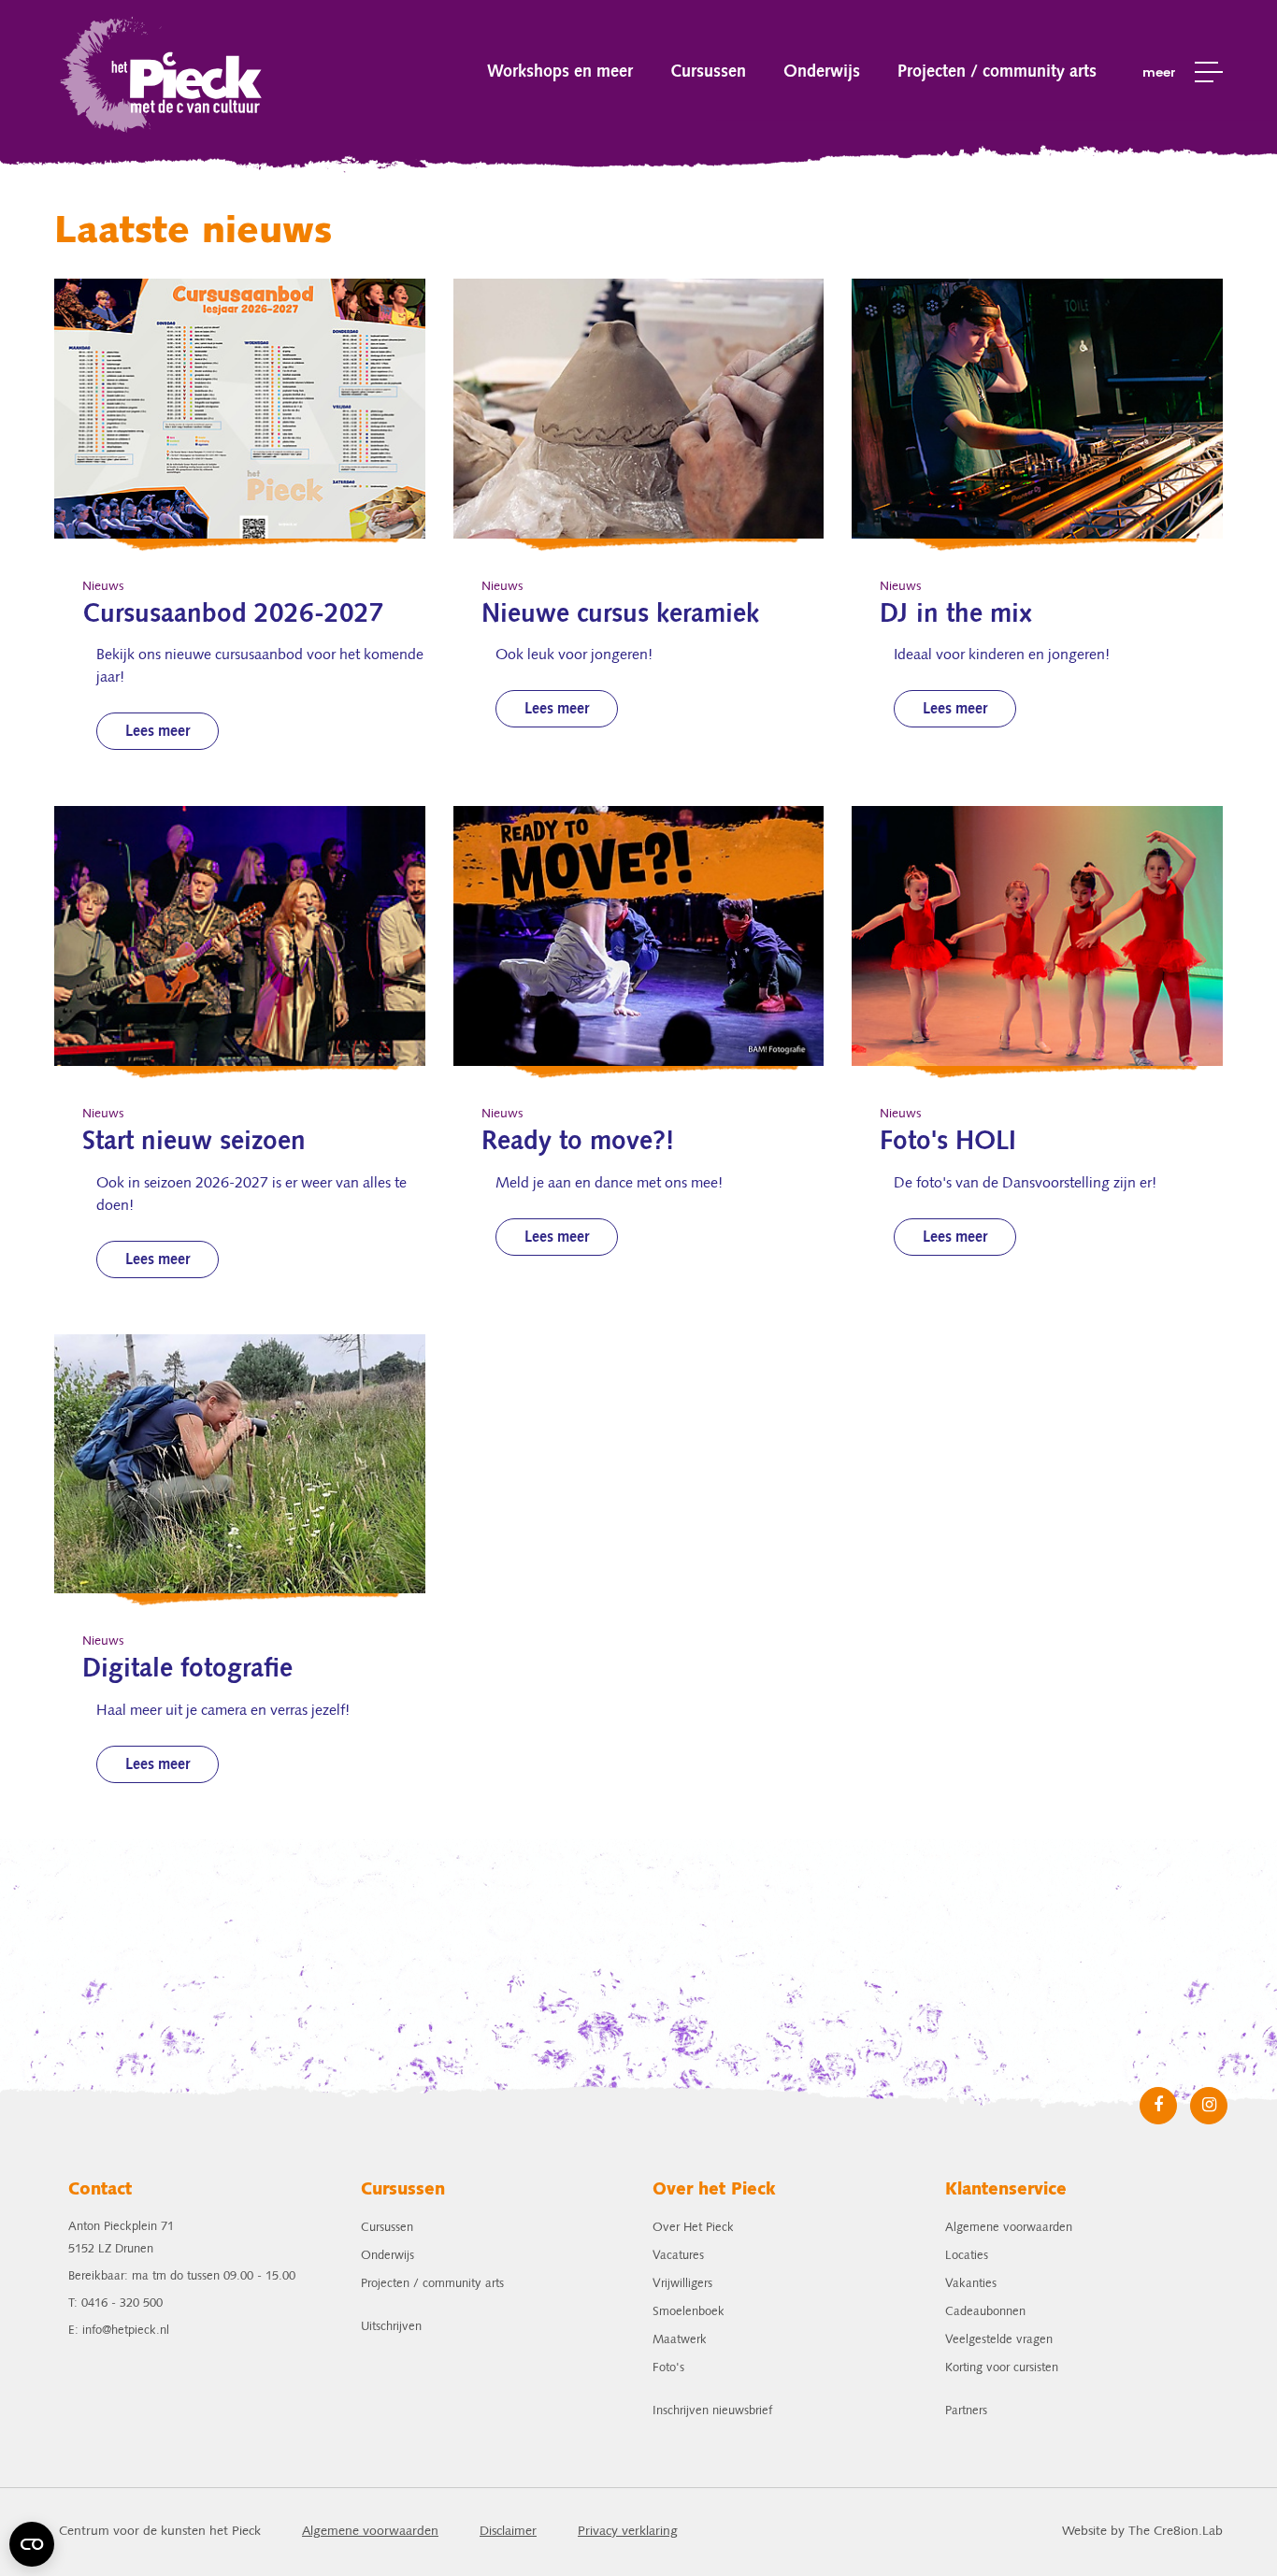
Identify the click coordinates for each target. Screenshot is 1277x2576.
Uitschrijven (391, 2327)
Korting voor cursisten (1002, 2368)
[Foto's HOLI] (1037, 936)
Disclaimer (508, 2532)
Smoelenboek (689, 2312)
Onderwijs (822, 72)
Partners (966, 2411)
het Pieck (163, 72)
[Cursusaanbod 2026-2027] (240, 409)
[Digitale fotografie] (240, 1464)
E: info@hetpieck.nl (119, 2331)
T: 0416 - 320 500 (115, 2303)
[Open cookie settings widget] (32, 2544)
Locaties (967, 2256)
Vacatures (678, 2256)
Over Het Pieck (693, 2228)
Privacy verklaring (628, 2532)
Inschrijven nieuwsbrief (712, 2411)
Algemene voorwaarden (1009, 2228)
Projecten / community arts (997, 72)
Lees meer (158, 732)
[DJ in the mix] (1037, 409)
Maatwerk (680, 2340)
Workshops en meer (560, 72)
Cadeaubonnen (985, 2312)
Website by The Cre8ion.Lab (1142, 2532)
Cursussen (708, 72)
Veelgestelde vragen (999, 2340)
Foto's (668, 2368)
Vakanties (971, 2284)
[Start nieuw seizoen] (240, 936)
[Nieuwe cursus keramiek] (639, 409)
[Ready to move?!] (639, 936)
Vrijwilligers (682, 2284)
